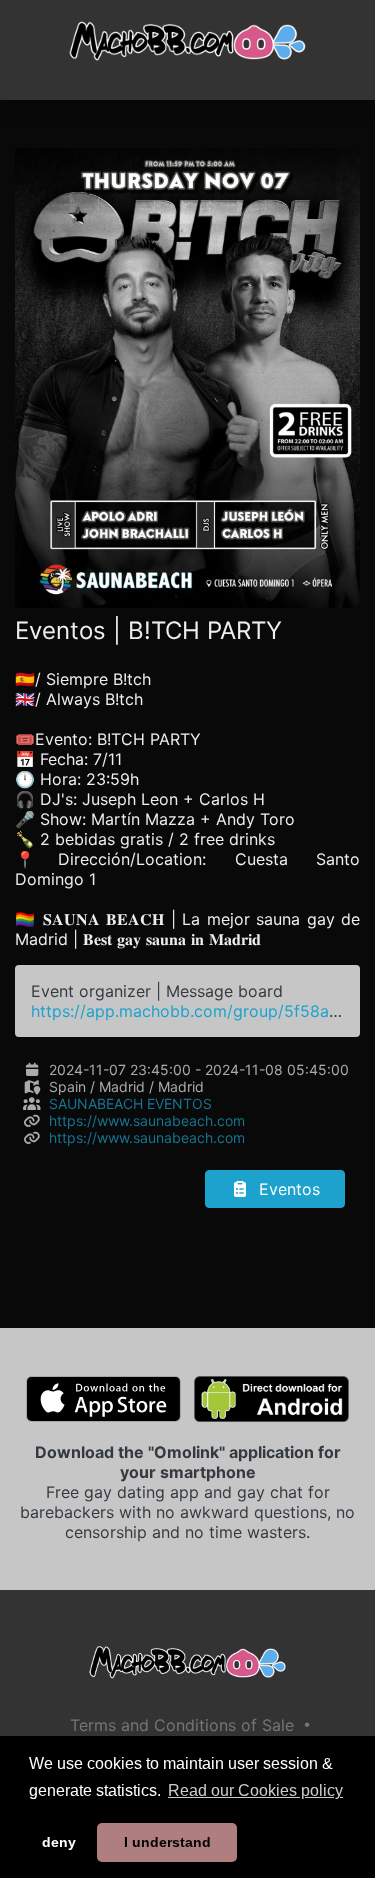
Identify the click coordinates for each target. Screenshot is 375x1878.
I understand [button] (167, 1842)
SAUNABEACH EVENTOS (130, 1103)
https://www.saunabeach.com (147, 1120)
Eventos (287, 1189)
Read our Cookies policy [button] (255, 1790)
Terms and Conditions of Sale (182, 1725)
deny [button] (59, 1842)
